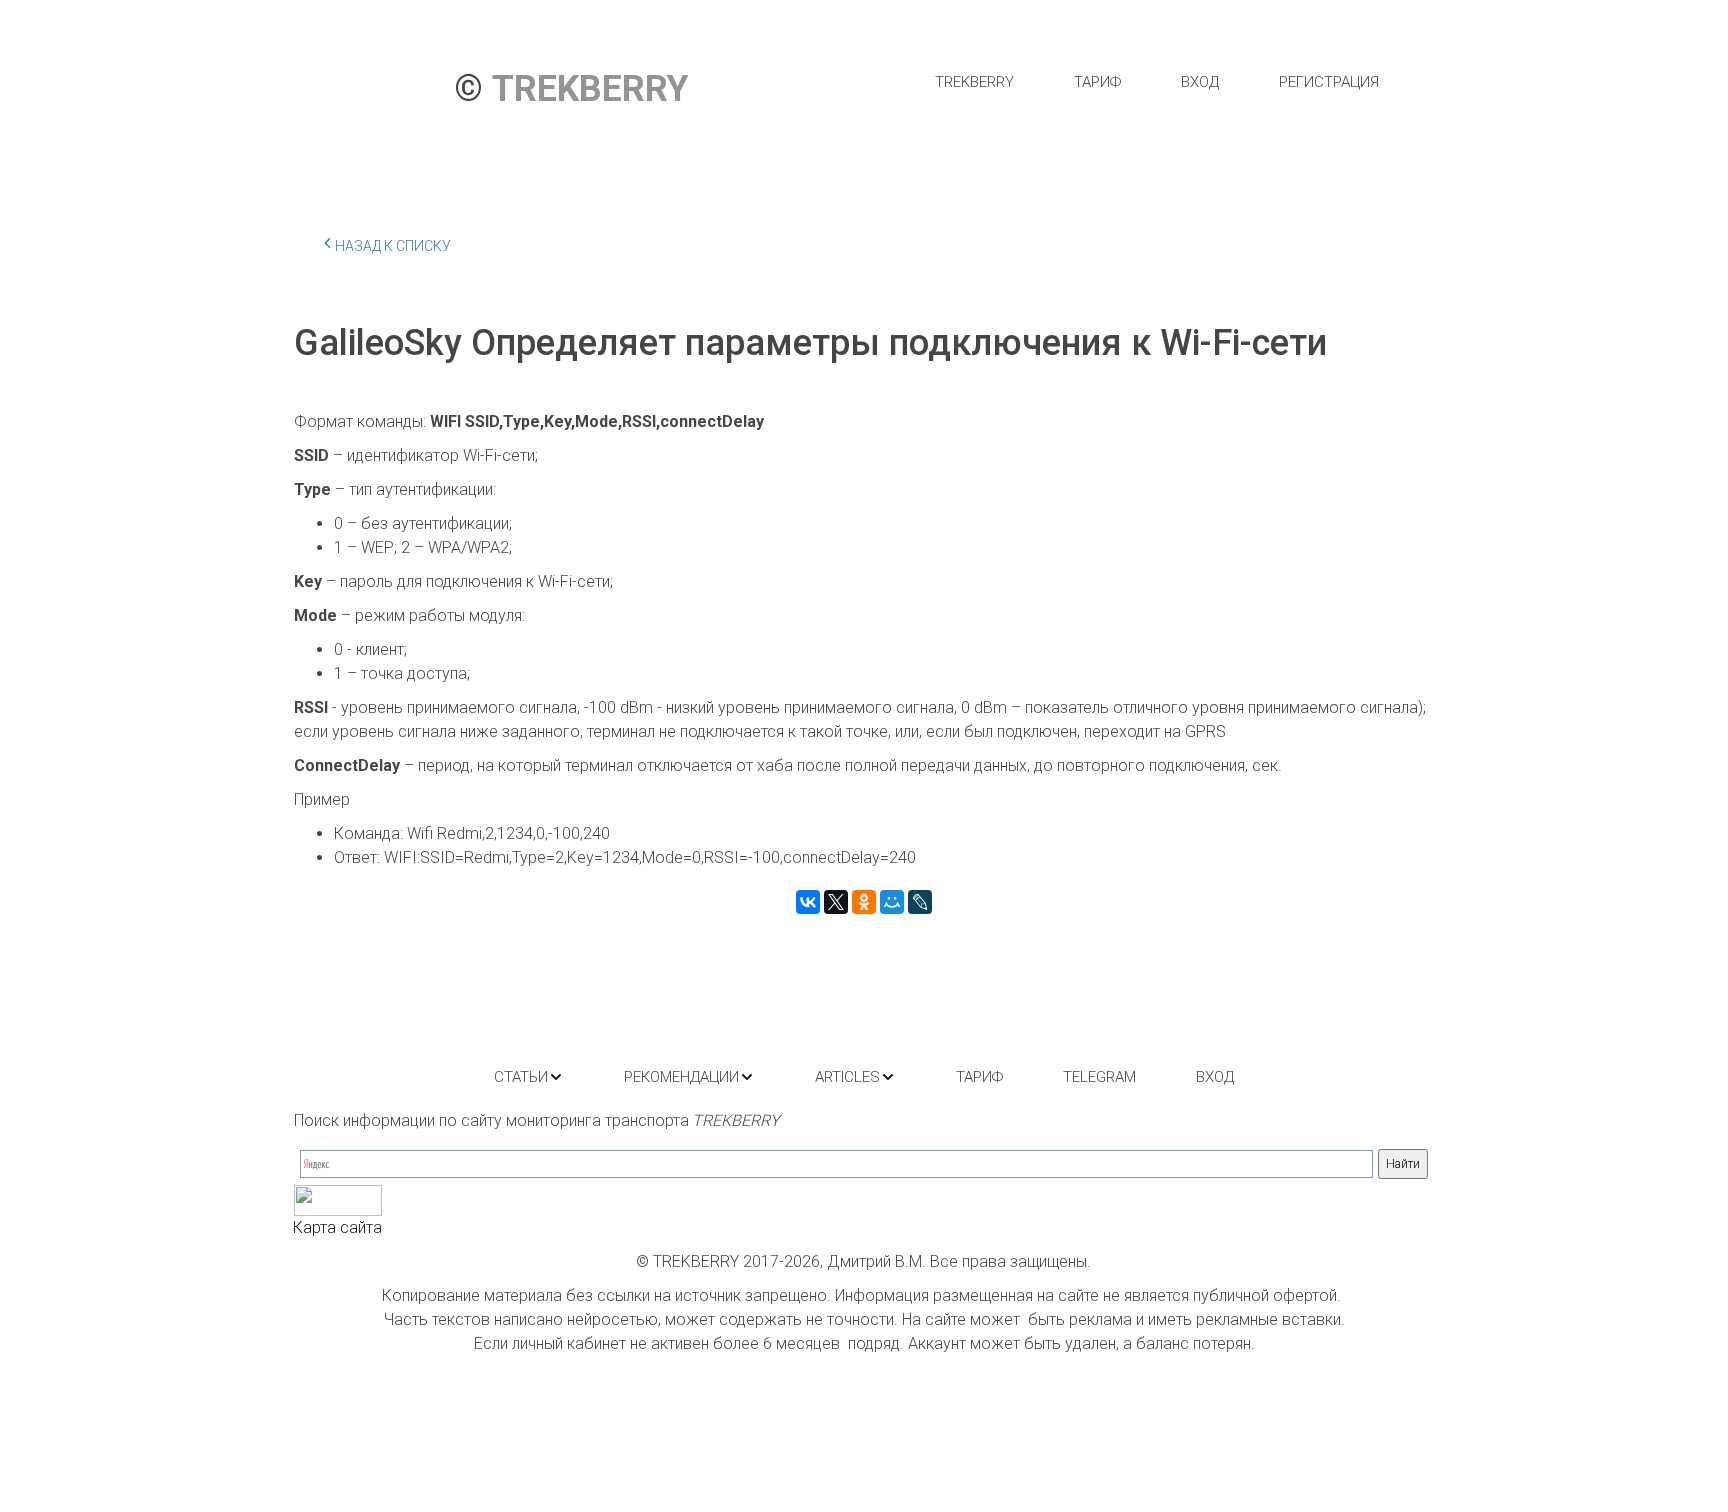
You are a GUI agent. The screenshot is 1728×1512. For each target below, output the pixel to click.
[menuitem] (974, 82)
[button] (529, 1077)
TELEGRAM (1099, 1077)
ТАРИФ (1097, 82)
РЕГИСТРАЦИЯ (1329, 82)
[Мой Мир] (892, 902)
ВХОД (1200, 82)
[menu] (1156, 82)
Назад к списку (393, 246)
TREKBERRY (974, 82)
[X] (836, 902)
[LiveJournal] (920, 902)
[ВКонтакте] (808, 902)
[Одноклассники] (864, 902)
